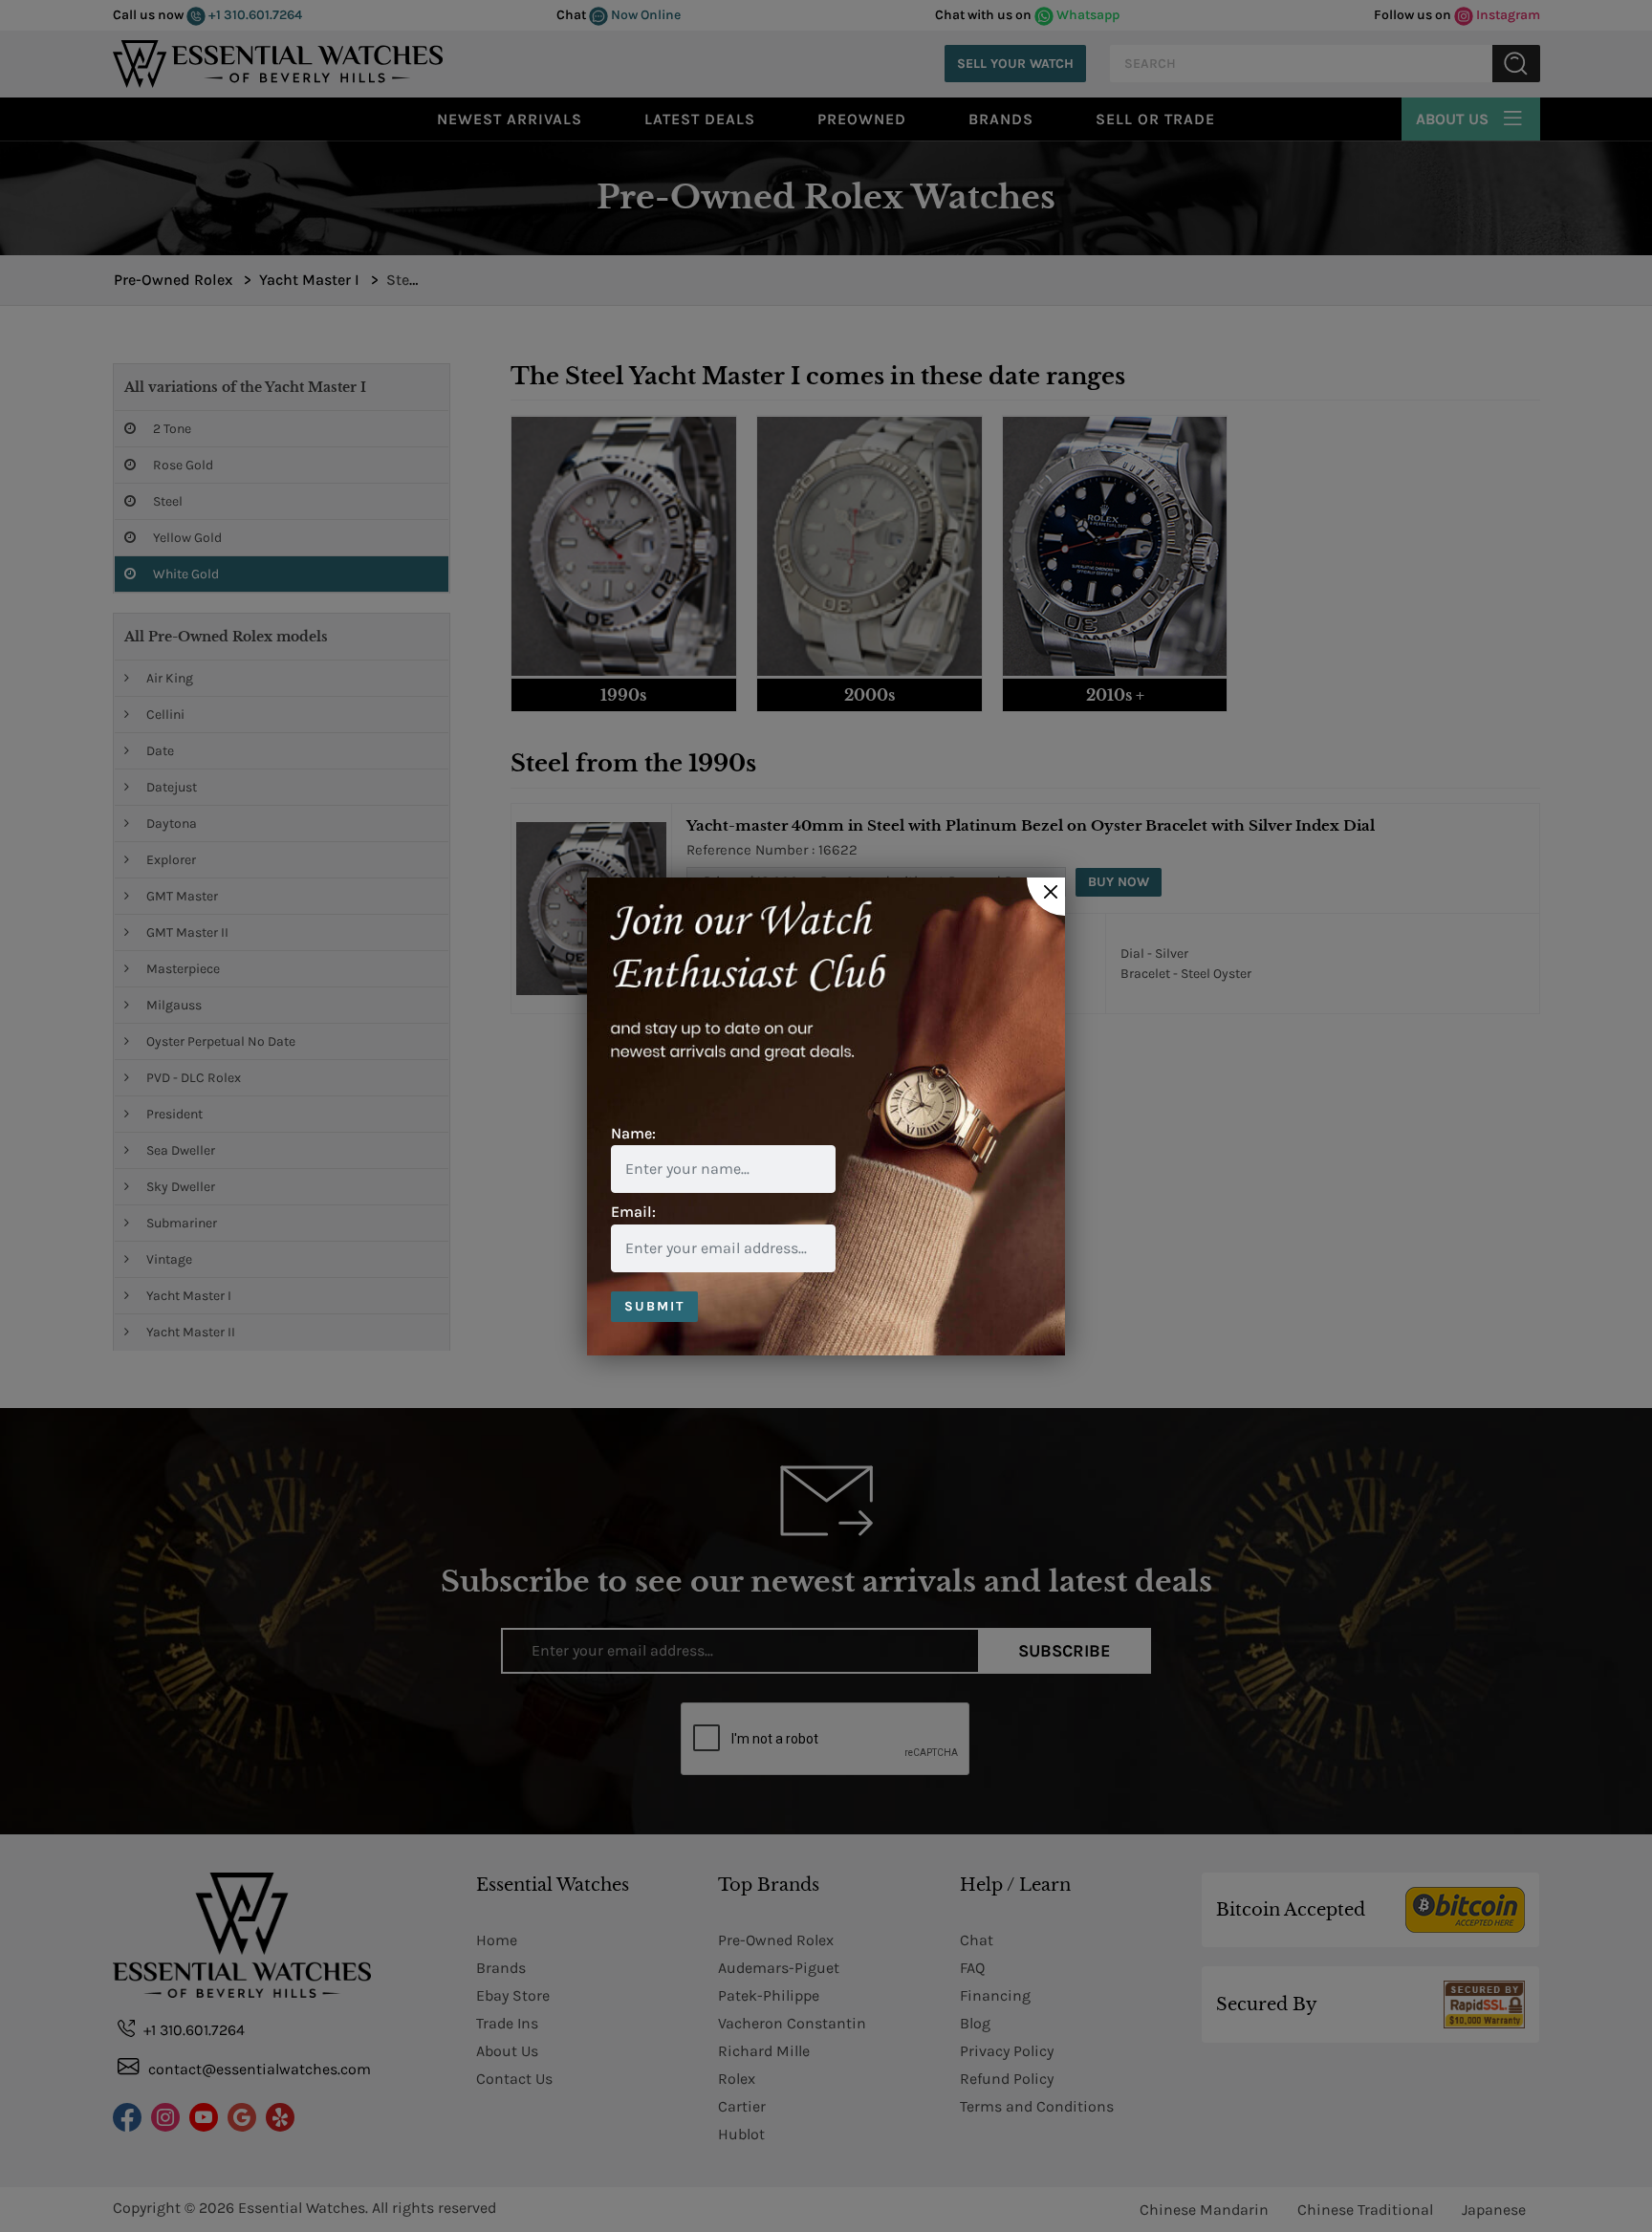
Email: (633, 1212)
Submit (654, 1306)
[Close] (1046, 897)
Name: (633, 1133)
